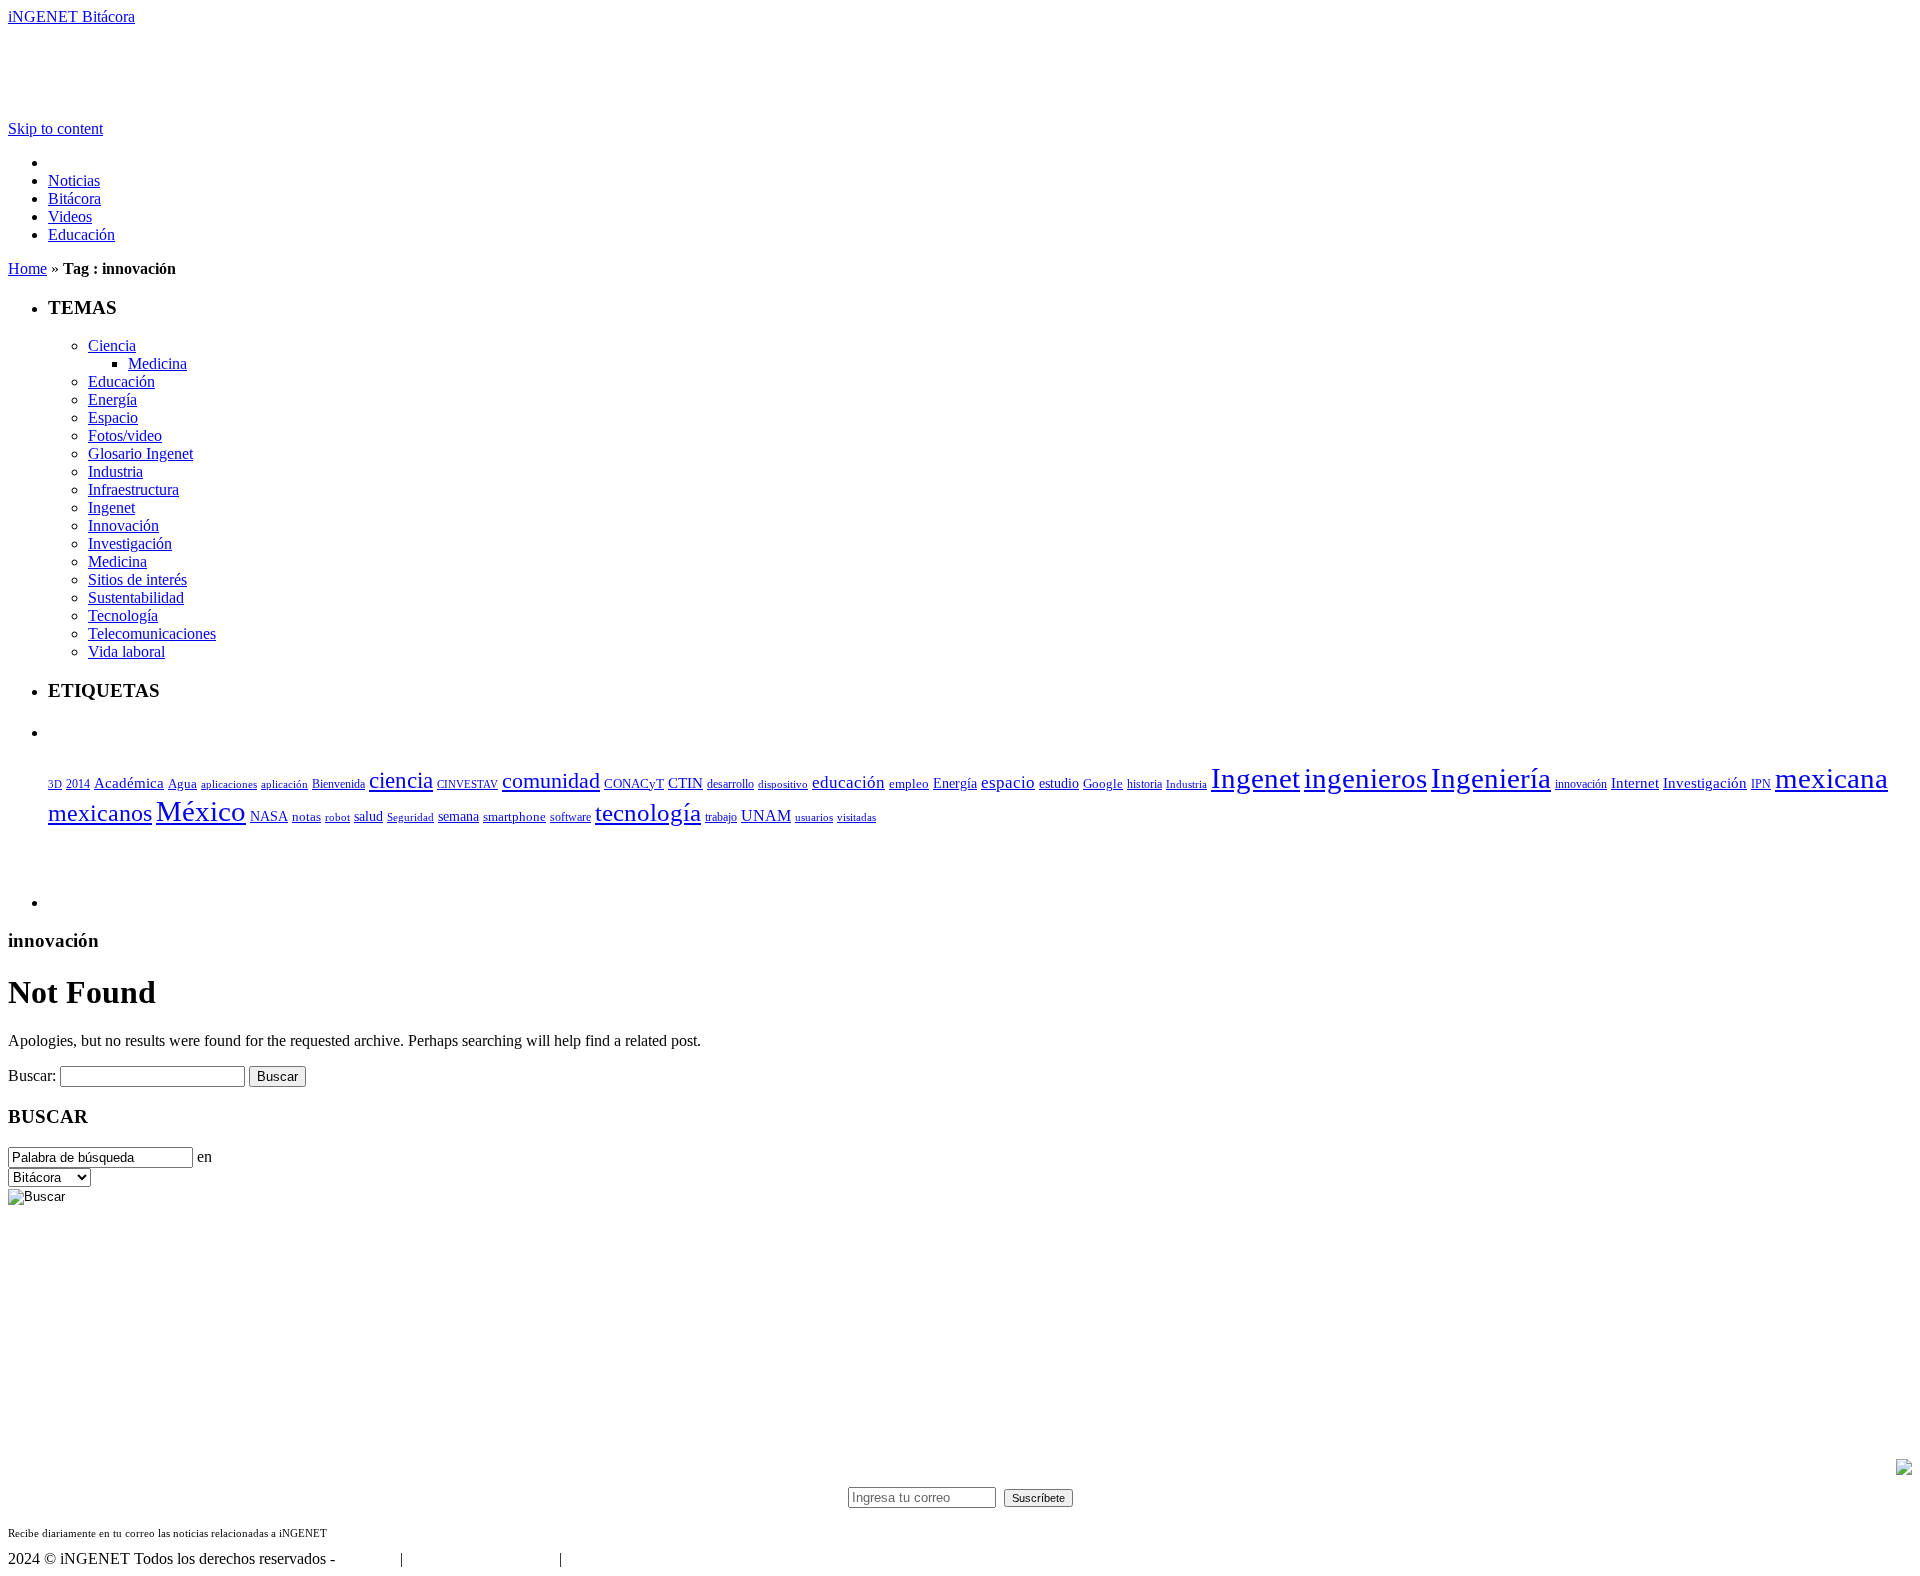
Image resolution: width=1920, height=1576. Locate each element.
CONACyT (634, 783)
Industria (115, 471)
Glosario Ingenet (140, 453)
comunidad (551, 780)
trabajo (721, 817)
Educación (81, 234)
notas (306, 816)
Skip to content (55, 128)
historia (1144, 784)
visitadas (856, 817)
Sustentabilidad (136, 597)
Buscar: (32, 1075)
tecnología (648, 812)
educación (848, 782)
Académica (129, 783)
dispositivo (783, 784)
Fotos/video (125, 435)
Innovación (123, 525)
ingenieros (1365, 778)
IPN (1761, 784)
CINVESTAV (467, 784)
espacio (1008, 782)
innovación (1581, 784)
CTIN (685, 782)
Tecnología (123, 615)
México (201, 811)
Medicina (157, 363)
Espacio (113, 417)
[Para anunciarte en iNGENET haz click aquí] (1904, 1469)
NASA (269, 816)
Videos (70, 216)
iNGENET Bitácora (71, 16)
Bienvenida (338, 784)
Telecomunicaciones (152, 633)
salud (368, 816)
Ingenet (111, 507)
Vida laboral (126, 651)
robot (337, 817)
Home (27, 268)
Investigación (130, 543)
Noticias (74, 180)
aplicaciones (229, 784)
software (570, 817)
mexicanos (100, 813)
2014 (78, 784)
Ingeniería (1491, 778)
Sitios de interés (137, 579)
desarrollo (730, 784)
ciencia (401, 780)
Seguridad (410, 817)
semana (458, 816)
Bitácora (74, 198)
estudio (1059, 783)
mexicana (1831, 778)
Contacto (367, 1558)
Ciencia (112, 345)
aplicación (284, 784)
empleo (909, 784)
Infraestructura (133, 489)
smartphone (514, 816)
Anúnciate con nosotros (480, 1558)
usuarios (814, 817)
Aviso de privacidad (628, 1558)
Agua (182, 783)
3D (55, 784)
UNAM (766, 815)
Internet (1635, 782)
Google (1103, 784)
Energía (112, 399)
